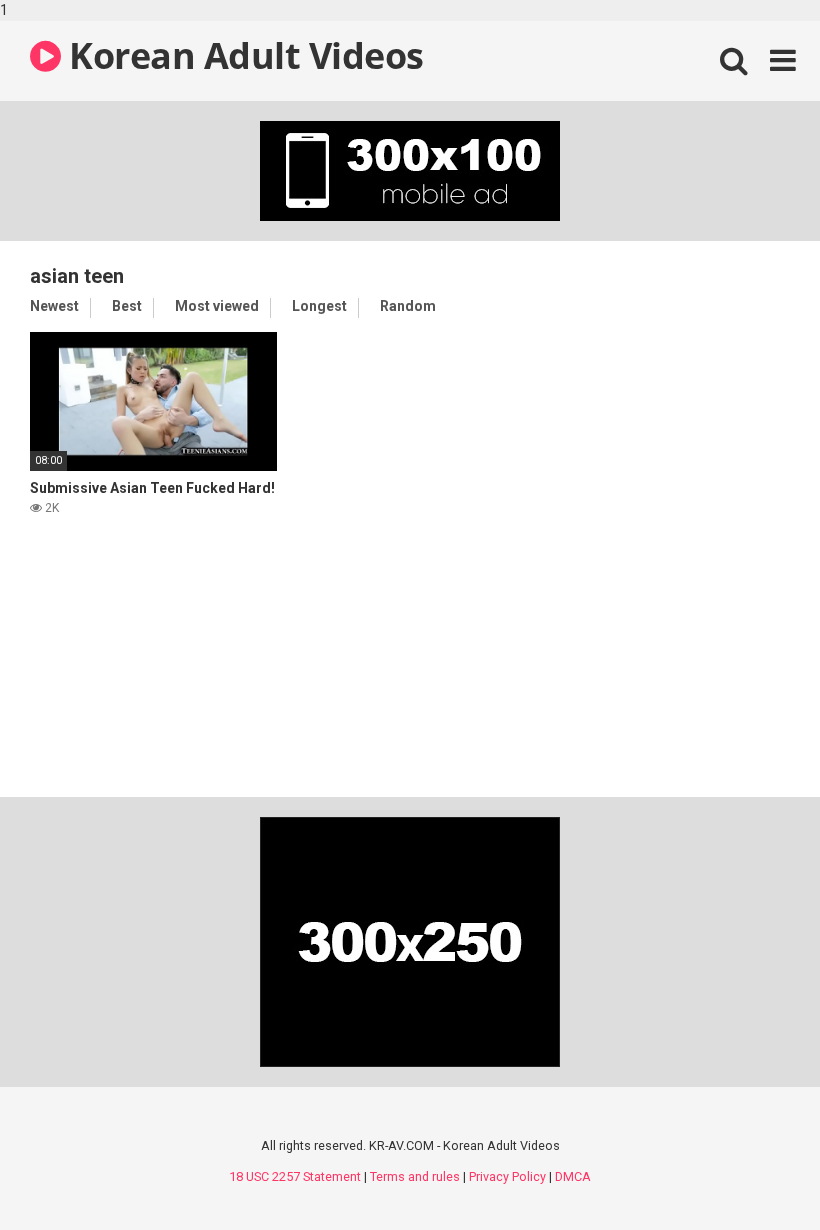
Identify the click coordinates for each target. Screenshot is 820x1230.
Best (127, 306)
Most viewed (217, 306)
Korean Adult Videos (242, 55)
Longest (319, 306)
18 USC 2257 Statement (295, 1176)
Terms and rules (415, 1176)
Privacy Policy (507, 1176)
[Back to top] (753, 1173)
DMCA (573, 1176)
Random (408, 306)
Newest (54, 306)
